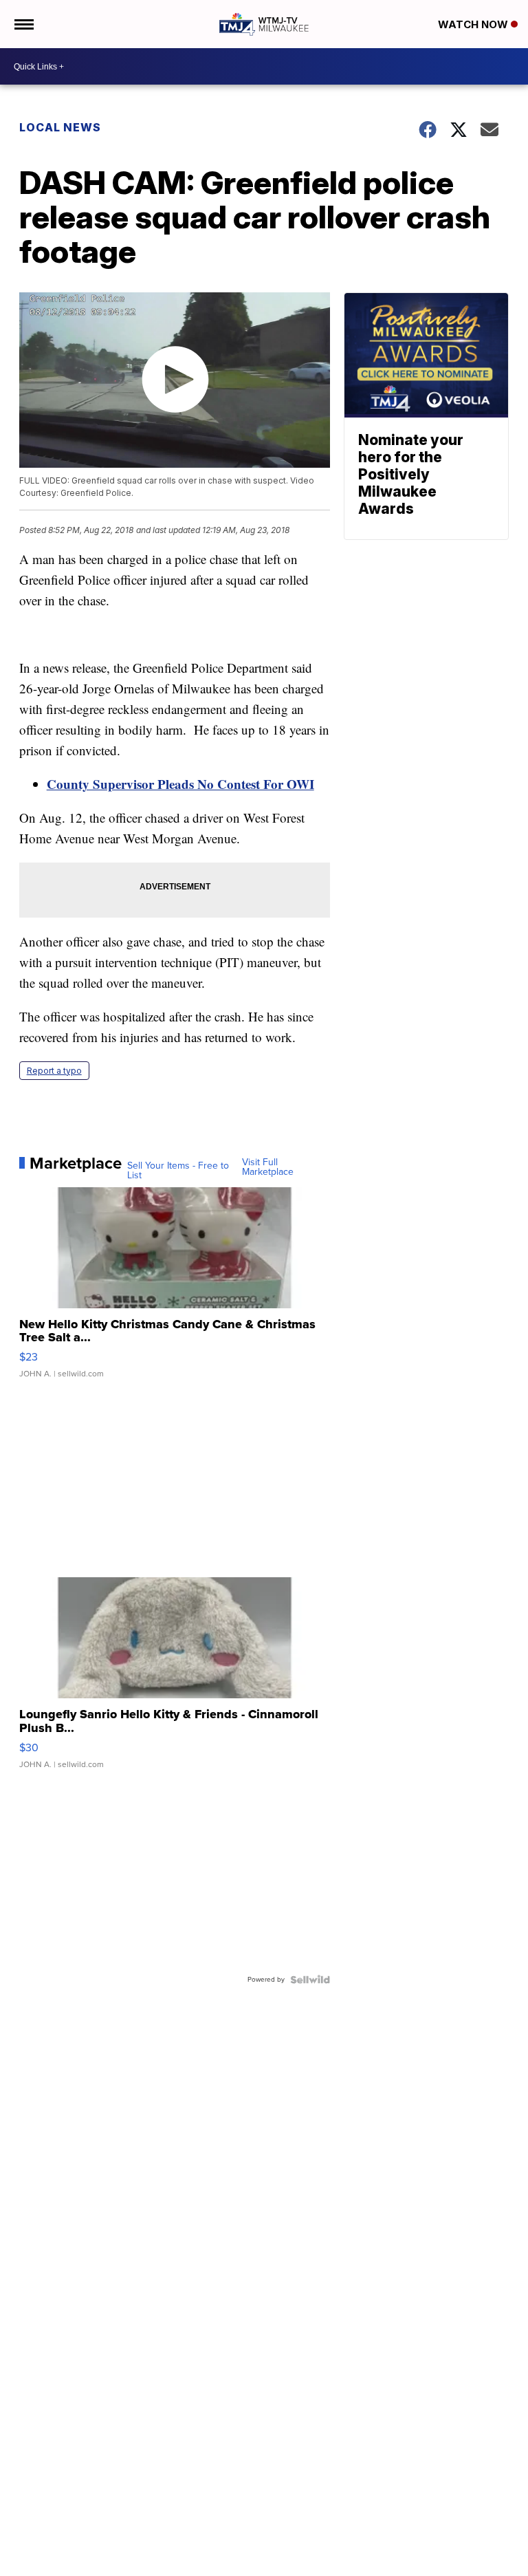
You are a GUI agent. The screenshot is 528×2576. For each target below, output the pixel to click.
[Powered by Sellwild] (310, 1980)
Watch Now (474, 24)
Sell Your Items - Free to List (178, 1171)
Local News (60, 127)
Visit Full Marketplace (268, 1167)
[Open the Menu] (23, 24)
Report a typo (54, 1071)
